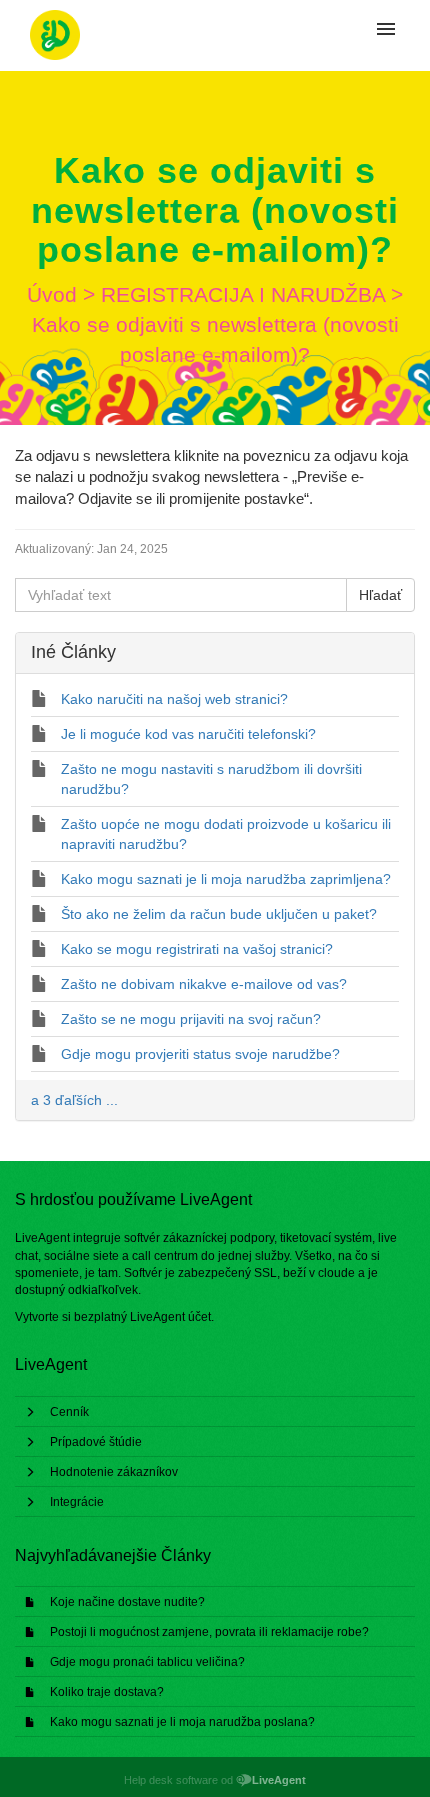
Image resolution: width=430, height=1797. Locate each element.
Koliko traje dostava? (107, 1692)
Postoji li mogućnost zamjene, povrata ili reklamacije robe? (209, 1632)
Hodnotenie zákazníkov (114, 1472)
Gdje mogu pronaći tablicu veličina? (147, 1662)
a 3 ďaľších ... (74, 1100)
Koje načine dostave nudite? (127, 1602)
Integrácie (77, 1502)
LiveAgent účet (170, 1317)
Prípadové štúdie (96, 1442)
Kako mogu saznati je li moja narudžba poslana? (182, 1722)
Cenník (69, 1412)
